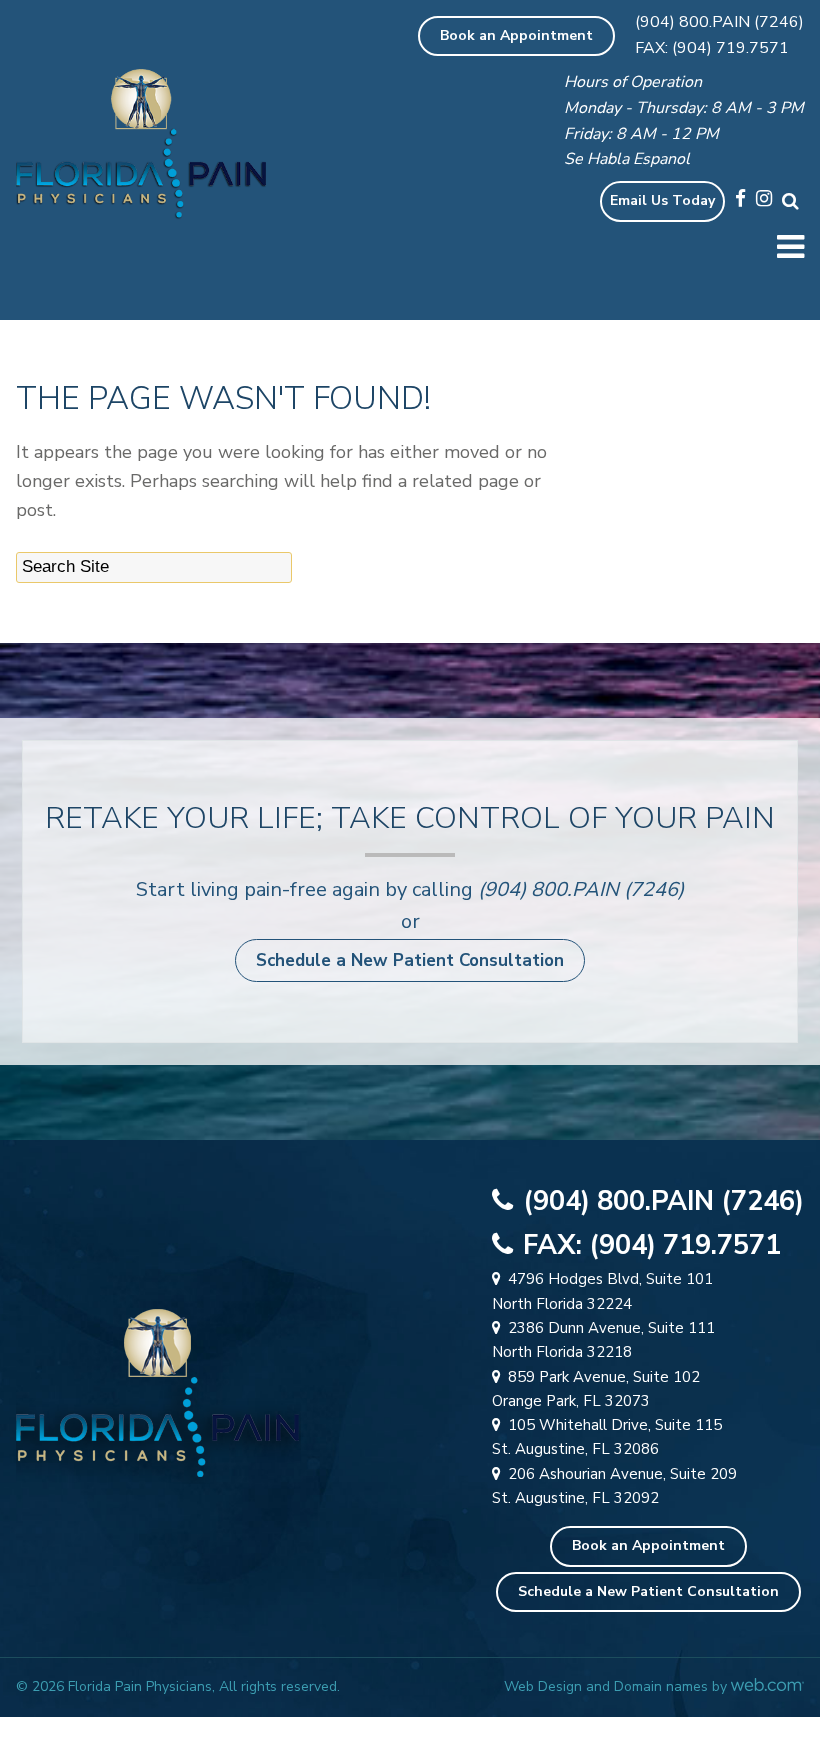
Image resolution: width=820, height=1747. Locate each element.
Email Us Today (662, 200)
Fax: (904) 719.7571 (712, 48)
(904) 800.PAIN (548, 889)
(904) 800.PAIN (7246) (719, 22)
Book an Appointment (516, 35)
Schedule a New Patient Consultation (410, 960)
